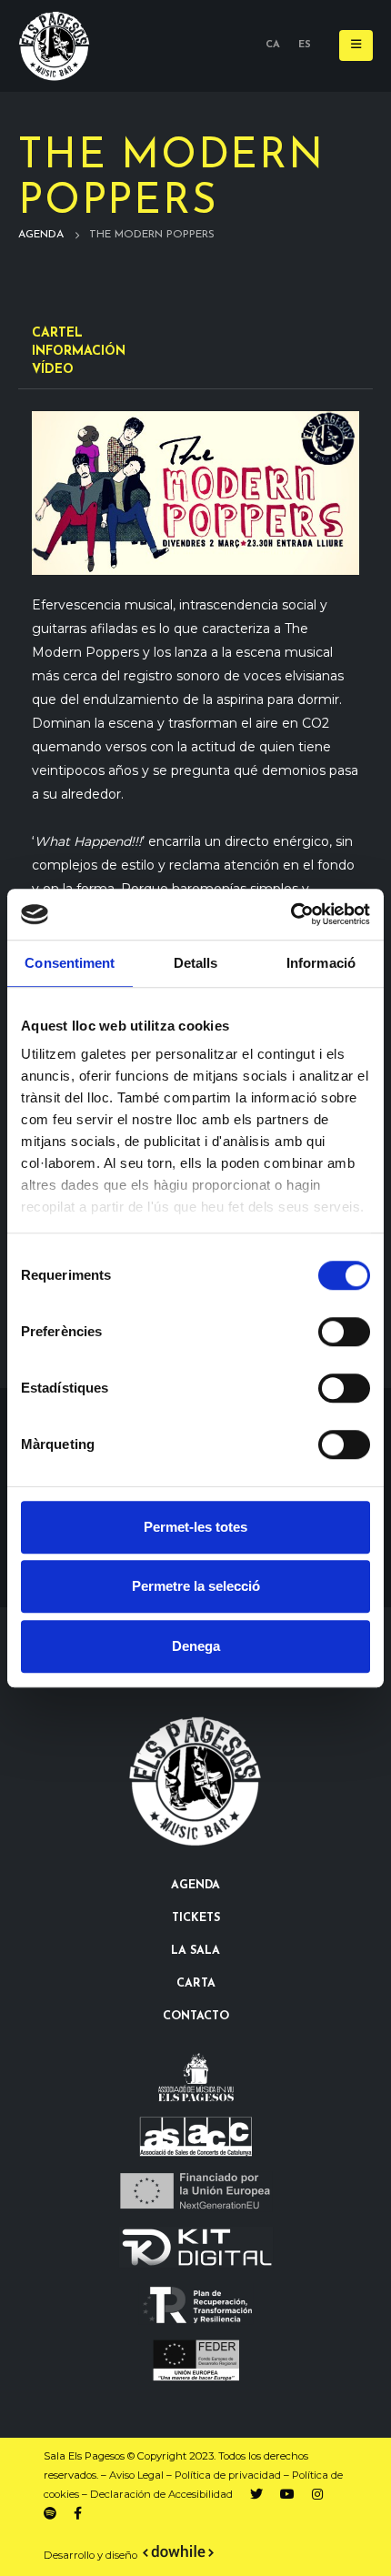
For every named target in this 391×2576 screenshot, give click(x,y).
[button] (356, 45)
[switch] (344, 1332)
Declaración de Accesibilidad (161, 2494)
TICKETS (196, 1918)
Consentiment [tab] (70, 963)
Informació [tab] (321, 963)
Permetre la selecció (196, 1586)
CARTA (196, 1984)
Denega (196, 1646)
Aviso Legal (136, 2475)
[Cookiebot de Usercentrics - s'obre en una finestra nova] (291, 914)
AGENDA (195, 1886)
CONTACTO (196, 2017)
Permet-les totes (195, 1527)
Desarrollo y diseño (90, 2555)
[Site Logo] (55, 46)
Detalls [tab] (196, 963)
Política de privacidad (228, 2475)
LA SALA (195, 1951)
